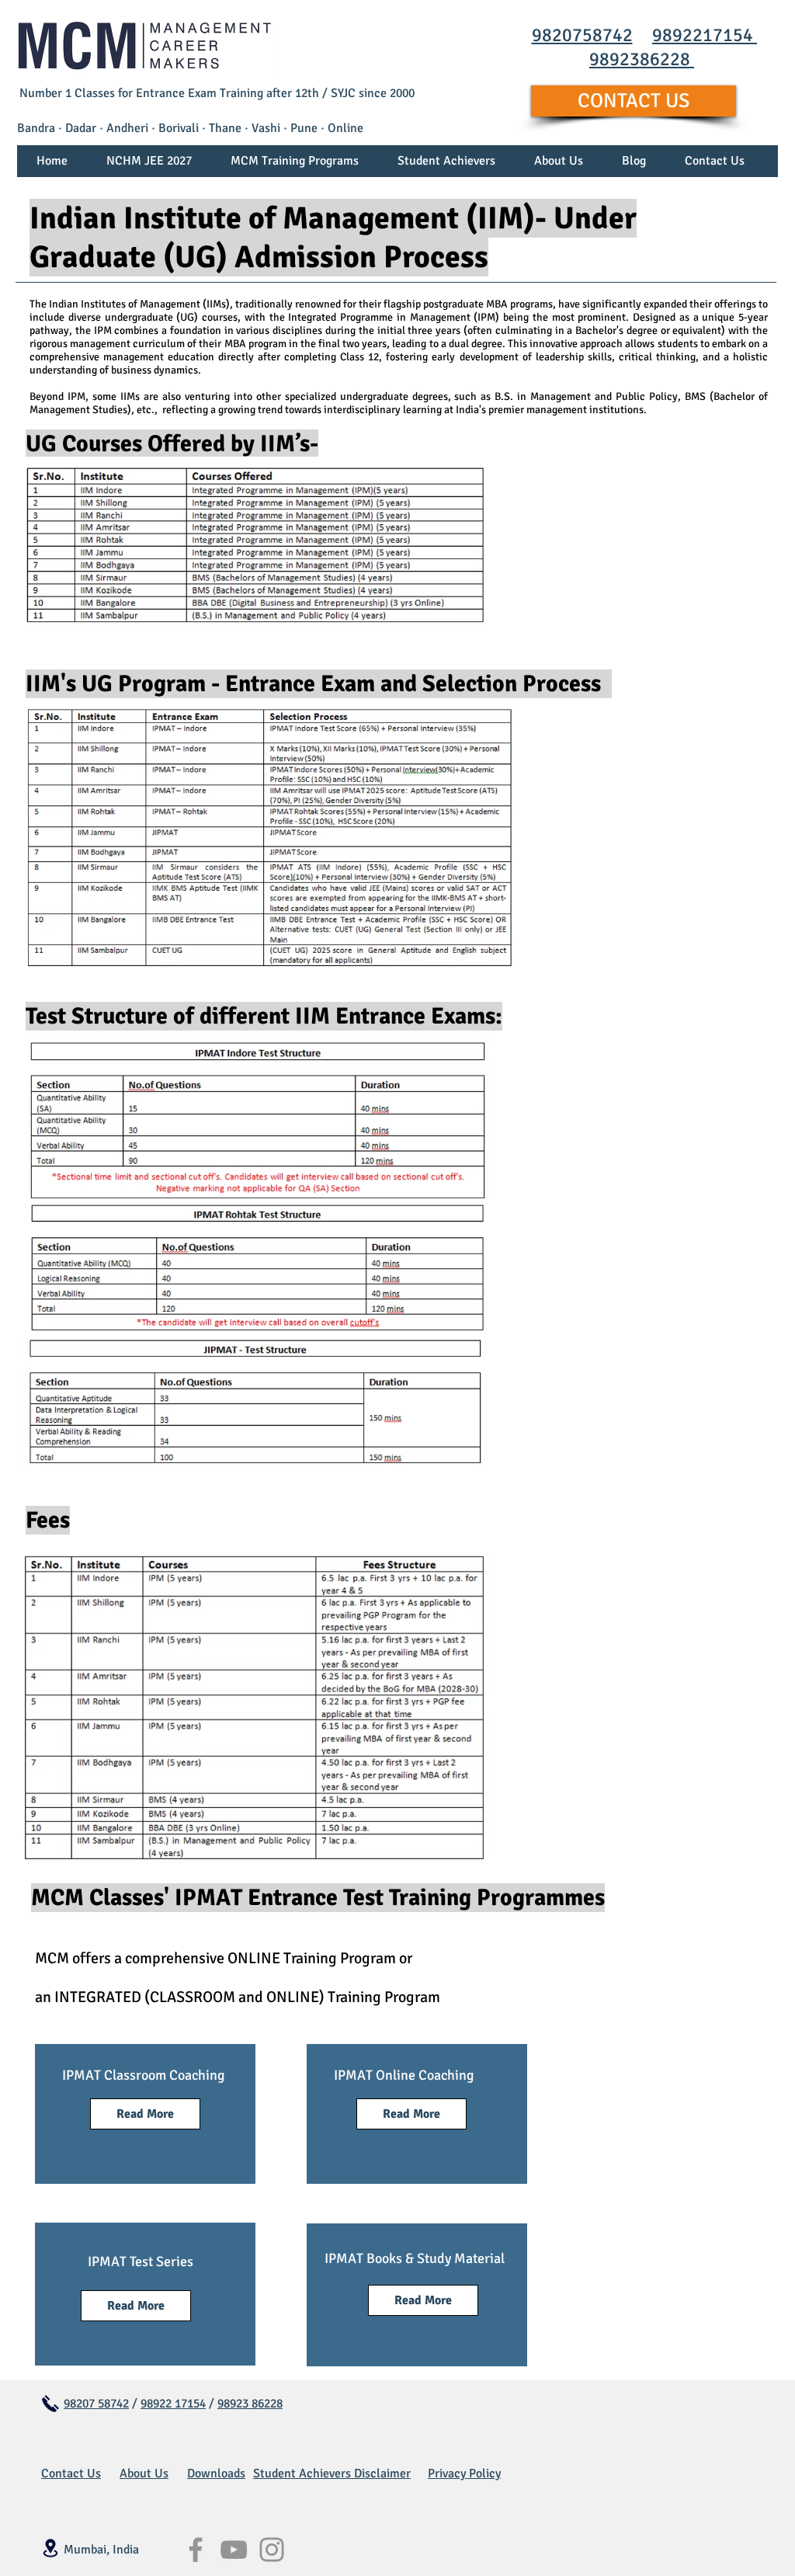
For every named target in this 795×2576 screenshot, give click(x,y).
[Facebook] (196, 2550)
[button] (295, 166)
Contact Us (71, 2473)
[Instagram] (272, 2550)
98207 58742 (96, 2404)
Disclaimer (382, 2473)
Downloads (216, 2473)
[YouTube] (234, 2550)
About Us (144, 2473)
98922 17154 (173, 2404)
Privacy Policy (464, 2473)
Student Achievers (304, 2473)
